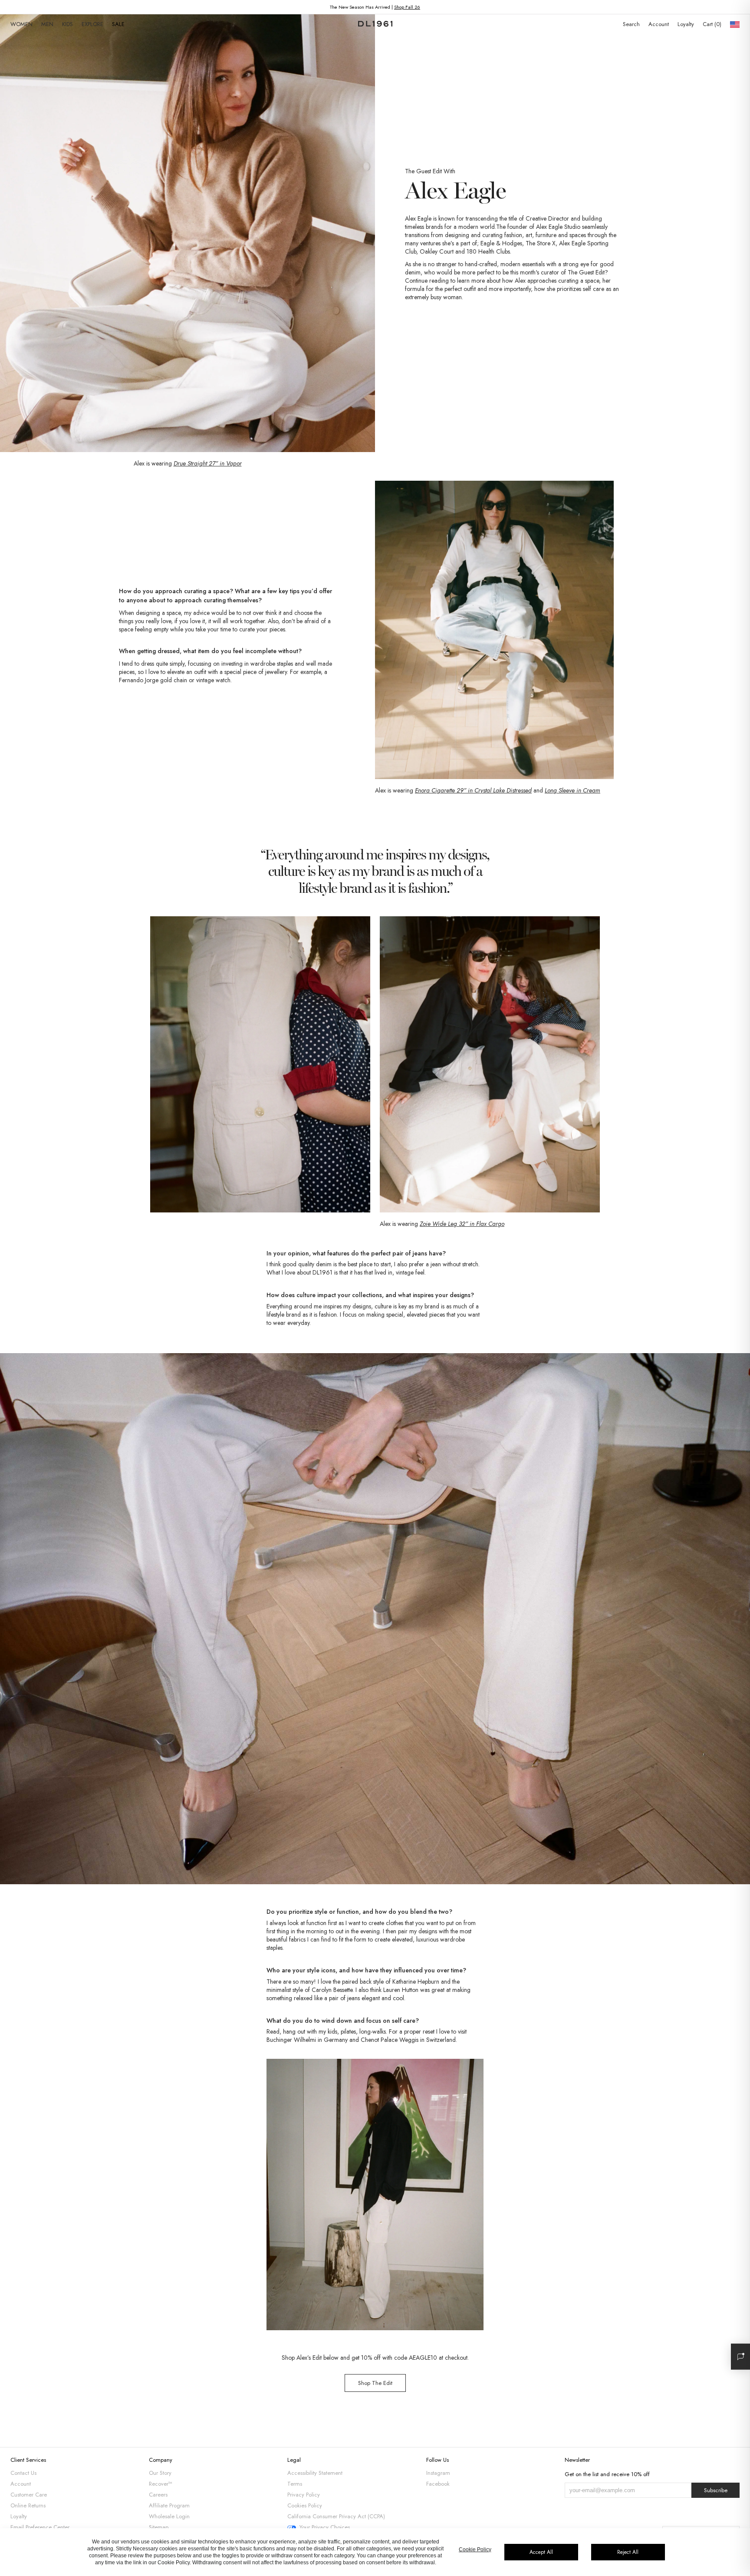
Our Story (160, 2473)
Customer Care (29, 2495)
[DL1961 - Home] (375, 24)
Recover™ (161, 2484)
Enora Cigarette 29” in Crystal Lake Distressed (473, 790)
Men (47, 24)
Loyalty (686, 24)
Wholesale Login (169, 2516)
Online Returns (28, 2505)
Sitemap (159, 2527)
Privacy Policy (304, 2495)
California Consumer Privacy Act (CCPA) (336, 2516)
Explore (92, 24)
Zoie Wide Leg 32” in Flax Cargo (462, 1224)
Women (21, 24)
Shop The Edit (375, 2383)
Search (631, 24)
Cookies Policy (305, 2505)
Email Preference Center (40, 2527)
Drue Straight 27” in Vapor (208, 463)
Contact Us (23, 2473)
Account (659, 24)
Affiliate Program (169, 2505)
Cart (711, 24)
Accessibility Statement (315, 2473)
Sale (118, 24)
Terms (295, 2484)
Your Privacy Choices (325, 2527)
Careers (158, 2495)
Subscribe (716, 2490)
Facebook (438, 2484)
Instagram (438, 2473)
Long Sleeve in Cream (572, 790)
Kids (67, 24)
